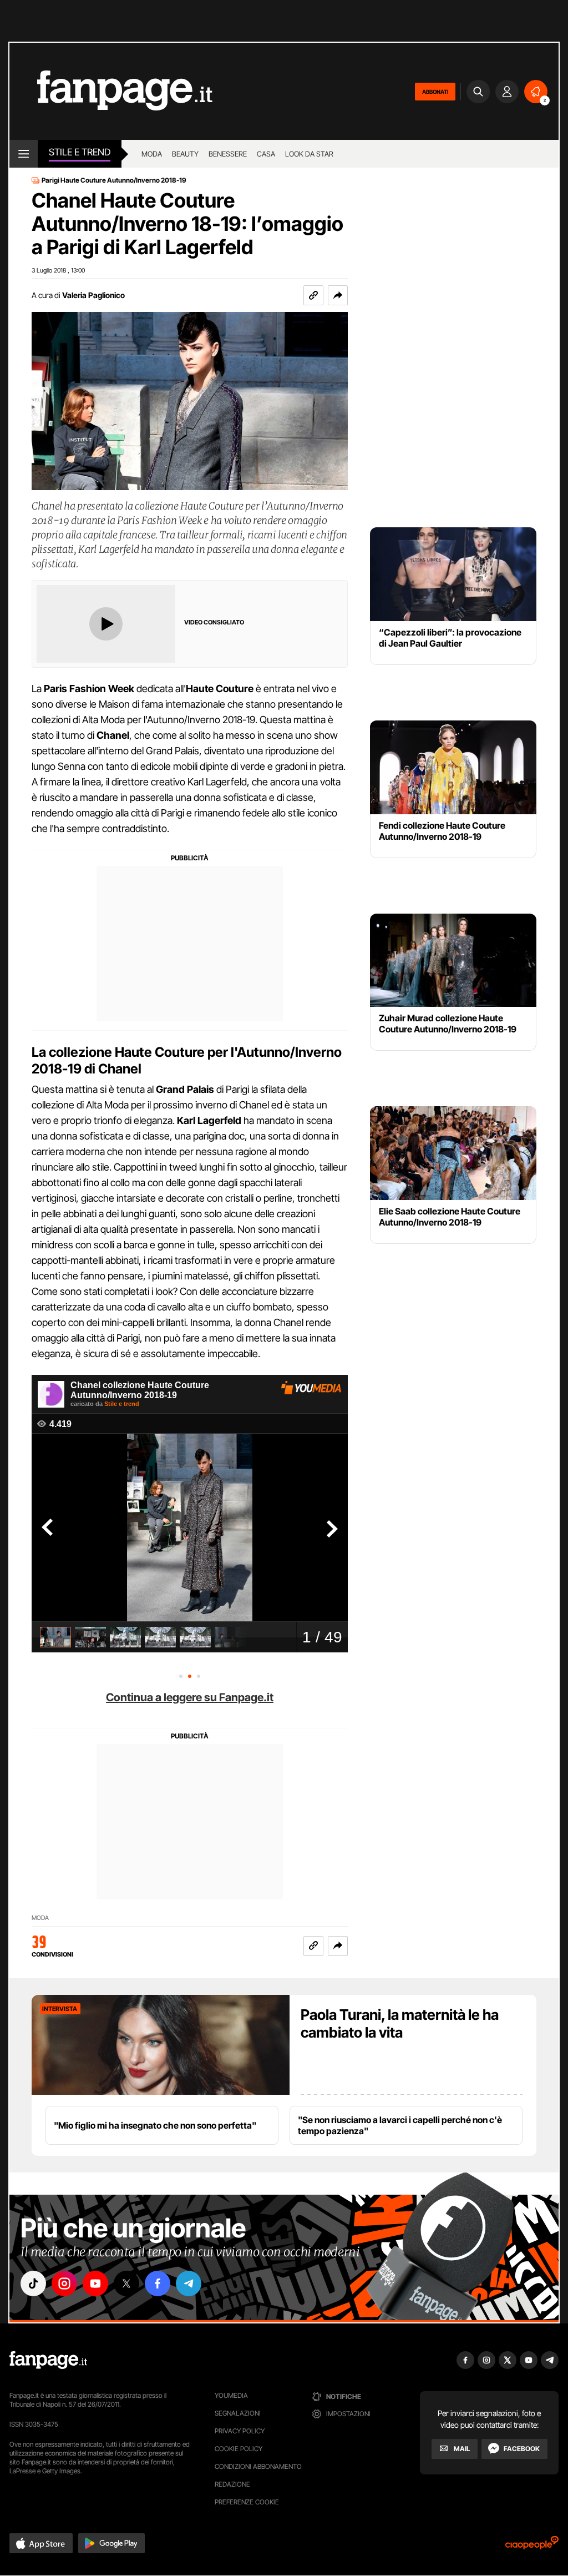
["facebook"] (158, 2283)
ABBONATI (435, 92)
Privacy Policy (240, 2431)
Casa (266, 154)
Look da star (309, 154)
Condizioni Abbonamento (258, 2466)
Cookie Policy (239, 2449)
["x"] (126, 2283)
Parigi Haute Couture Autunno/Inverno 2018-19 (114, 180)
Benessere (228, 154)
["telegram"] (189, 2283)
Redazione (232, 2484)
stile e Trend (80, 152)
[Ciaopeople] (532, 2546)
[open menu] (24, 154)
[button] (338, 295)
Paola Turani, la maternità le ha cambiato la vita (400, 2023)
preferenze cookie (247, 2502)
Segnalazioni (238, 2413)
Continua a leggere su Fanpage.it (190, 1697)
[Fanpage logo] (111, 91)
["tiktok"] (33, 2283)
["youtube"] (95, 2283)
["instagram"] (64, 2283)
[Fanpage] (48, 2360)
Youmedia (231, 2395)
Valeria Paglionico (93, 295)
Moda (152, 154)
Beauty (185, 154)
